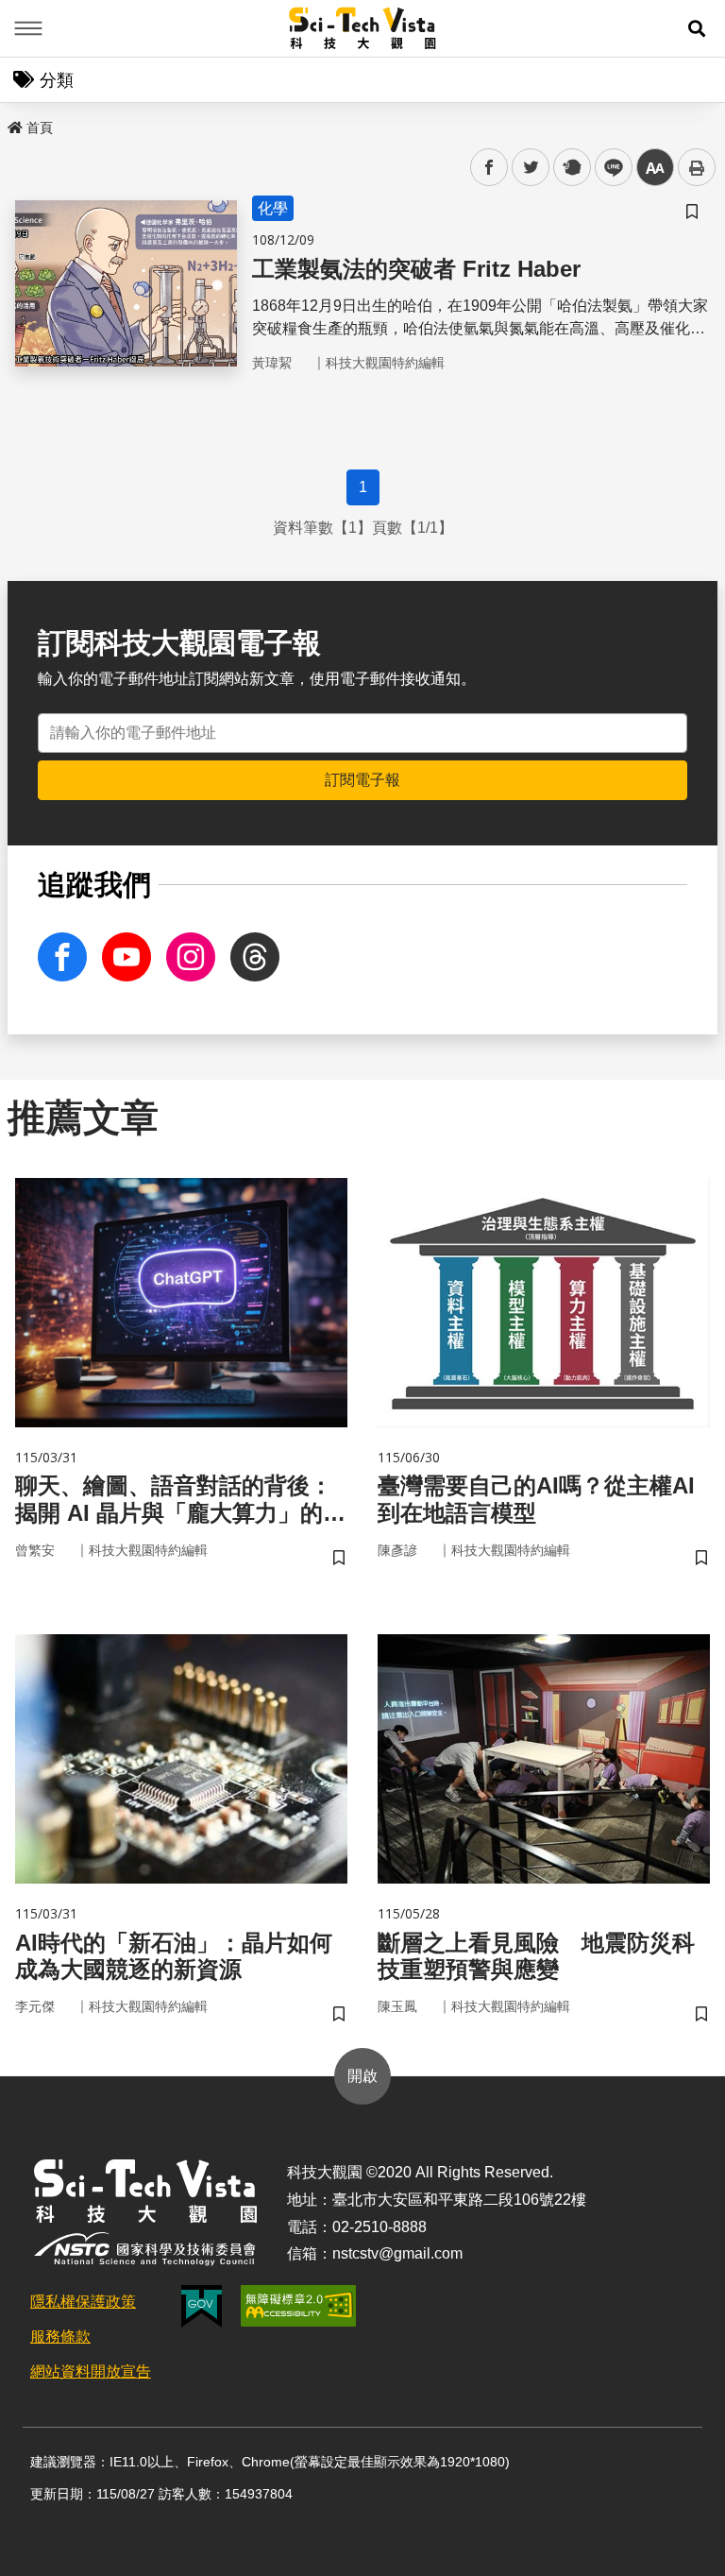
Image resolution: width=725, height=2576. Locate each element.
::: (13, 124)
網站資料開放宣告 (91, 2371)
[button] (697, 28)
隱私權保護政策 (83, 2302)
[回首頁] (363, 28)
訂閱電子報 (362, 780)
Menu (28, 28)
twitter (531, 168)
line (608, 168)
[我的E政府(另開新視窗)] (202, 2306)
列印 (697, 167)
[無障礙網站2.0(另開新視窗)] (298, 2306)
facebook (489, 168)
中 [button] (655, 168)
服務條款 (60, 2337)
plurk (571, 168)
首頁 (40, 128)
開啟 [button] (362, 2076)
